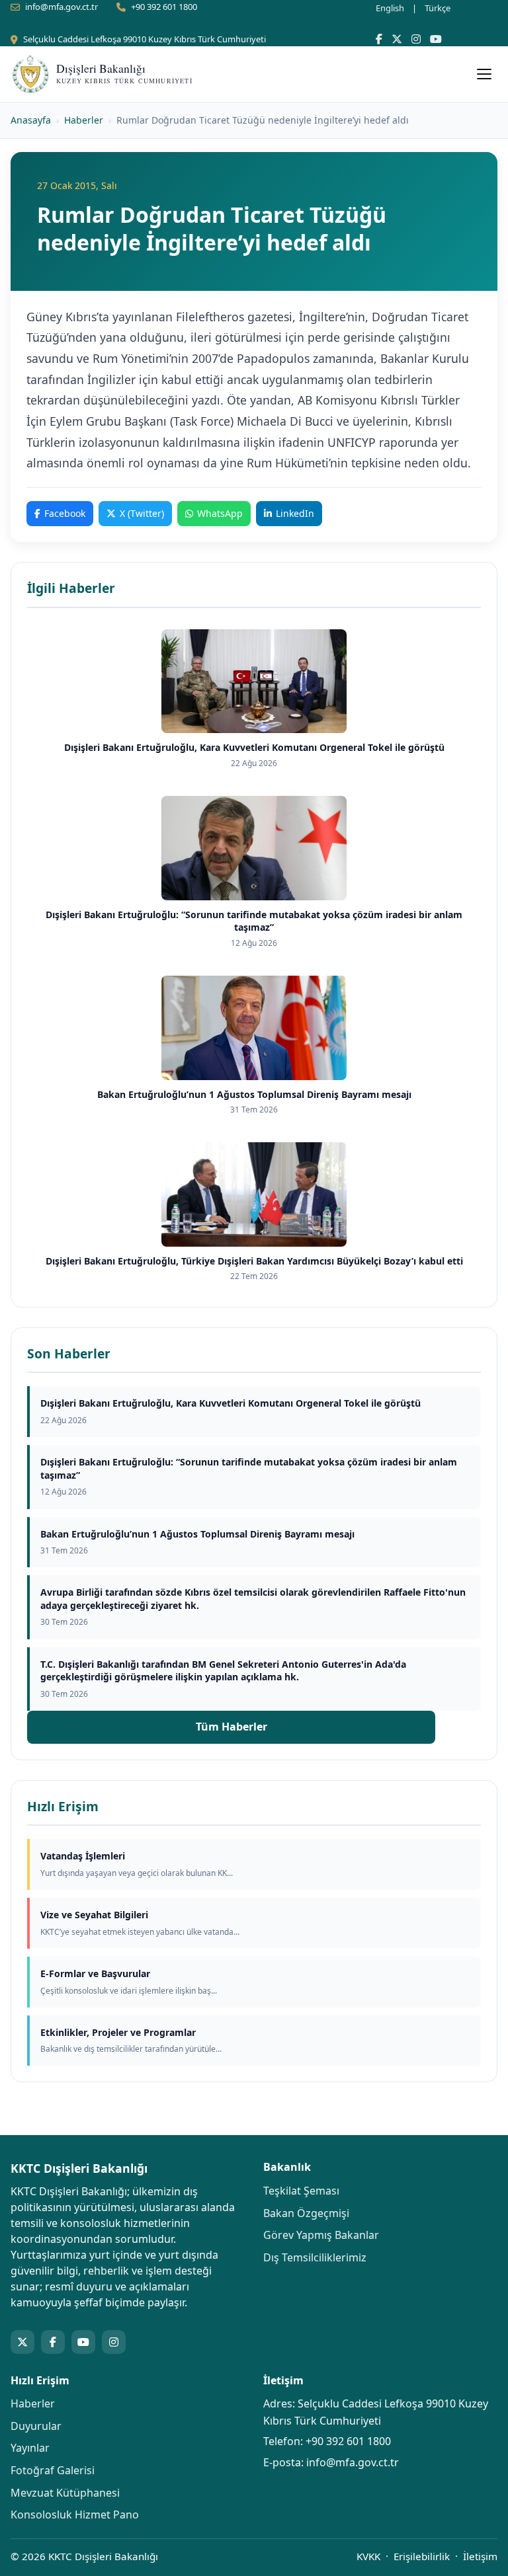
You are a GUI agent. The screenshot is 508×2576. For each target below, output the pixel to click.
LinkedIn (295, 513)
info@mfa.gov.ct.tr (62, 7)
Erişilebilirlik (422, 2556)
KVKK (368, 2556)
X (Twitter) (142, 513)
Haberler (84, 120)
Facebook (65, 513)
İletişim (480, 2556)
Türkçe (438, 8)
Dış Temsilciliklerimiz (315, 2257)
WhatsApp (220, 513)
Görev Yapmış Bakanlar (321, 2235)
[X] (397, 39)
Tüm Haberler (232, 1727)
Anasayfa (31, 120)
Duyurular (36, 2426)
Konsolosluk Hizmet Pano (75, 2515)
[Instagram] (416, 39)
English (390, 8)
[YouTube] (436, 39)
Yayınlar (30, 2448)
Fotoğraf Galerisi (53, 2470)
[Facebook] (379, 39)
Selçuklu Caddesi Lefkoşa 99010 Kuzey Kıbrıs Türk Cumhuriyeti (145, 39)
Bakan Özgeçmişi (306, 2213)
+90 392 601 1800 (164, 7)
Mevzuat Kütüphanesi (65, 2493)
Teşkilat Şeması (301, 2191)
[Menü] (484, 74)
